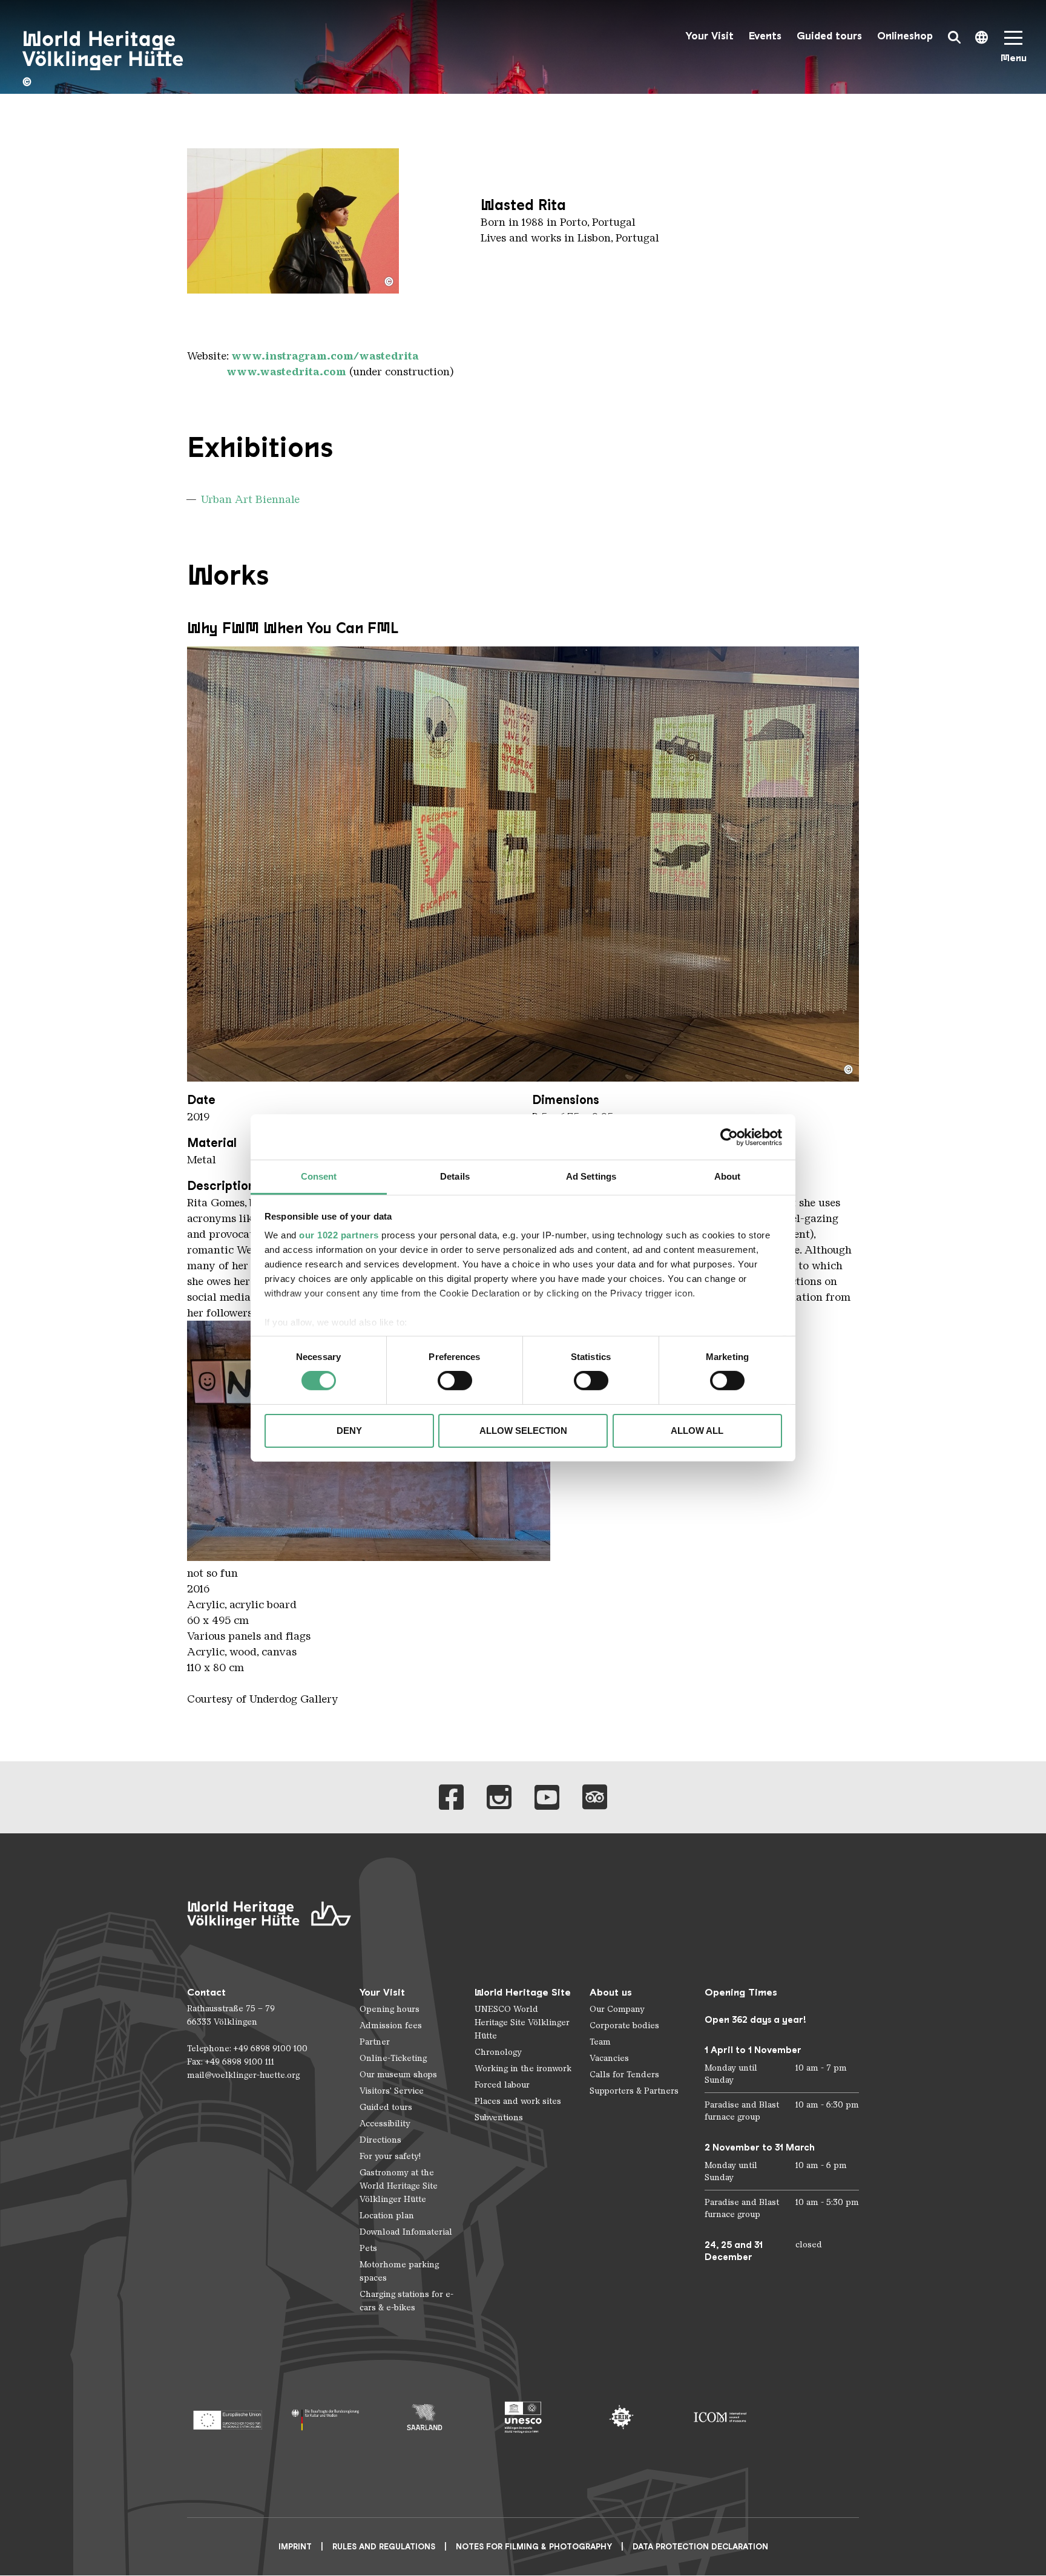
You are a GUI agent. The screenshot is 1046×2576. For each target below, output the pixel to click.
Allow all (697, 1431)
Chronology (498, 2052)
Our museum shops (398, 2075)
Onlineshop (905, 36)
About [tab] (728, 1176)
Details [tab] (455, 1176)
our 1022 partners (339, 1235)
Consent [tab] (319, 1176)
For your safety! (390, 2156)
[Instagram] (499, 1797)
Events (765, 36)
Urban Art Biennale (250, 499)
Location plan (387, 2216)
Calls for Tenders (624, 2075)
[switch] (455, 1381)
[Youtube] (547, 1797)
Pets (368, 2248)
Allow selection (523, 1431)
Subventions (499, 2118)
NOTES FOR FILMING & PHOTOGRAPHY (534, 2547)
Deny (349, 1431)
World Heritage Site (523, 1992)
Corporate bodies (624, 2026)
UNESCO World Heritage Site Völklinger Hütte (522, 2022)
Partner (375, 2042)
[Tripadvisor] (595, 1797)
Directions (380, 2140)
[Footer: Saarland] (425, 2417)
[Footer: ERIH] (621, 2417)
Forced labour (502, 2085)
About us (611, 1992)
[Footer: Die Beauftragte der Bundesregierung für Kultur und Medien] (326, 2417)
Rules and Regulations (384, 2547)
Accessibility (385, 2124)
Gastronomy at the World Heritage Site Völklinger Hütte (399, 2186)
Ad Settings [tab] (591, 1176)
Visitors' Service (392, 2091)
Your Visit (709, 36)
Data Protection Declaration (700, 2547)
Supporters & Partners (634, 2091)
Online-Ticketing (393, 2058)
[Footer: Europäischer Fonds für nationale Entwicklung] (227, 2417)
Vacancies (609, 2058)
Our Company (617, 2009)
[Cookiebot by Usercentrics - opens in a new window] (729, 1137)
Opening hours (390, 2009)
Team (600, 2042)
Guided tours (829, 36)
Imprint (295, 2547)
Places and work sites (518, 2101)
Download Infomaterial (406, 2232)
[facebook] (451, 1797)
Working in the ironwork (523, 2068)
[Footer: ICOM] (720, 2417)
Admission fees (391, 2026)
